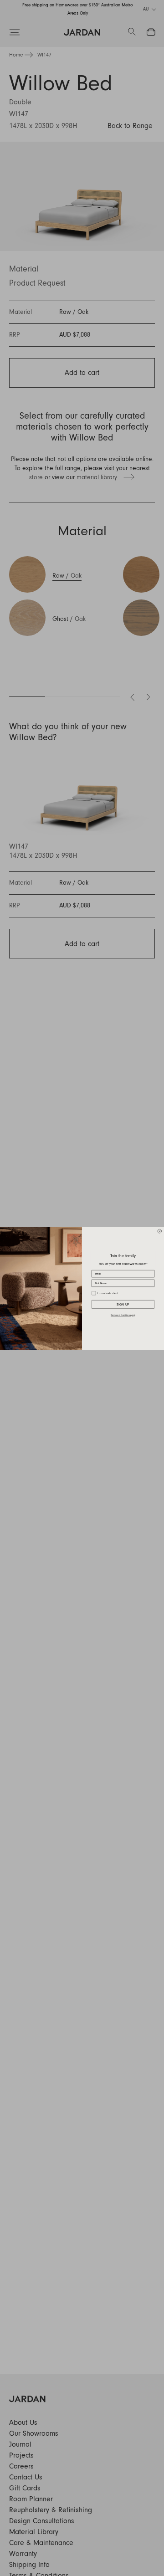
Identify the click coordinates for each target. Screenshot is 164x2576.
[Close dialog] (160, 1231)
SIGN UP (123, 1304)
